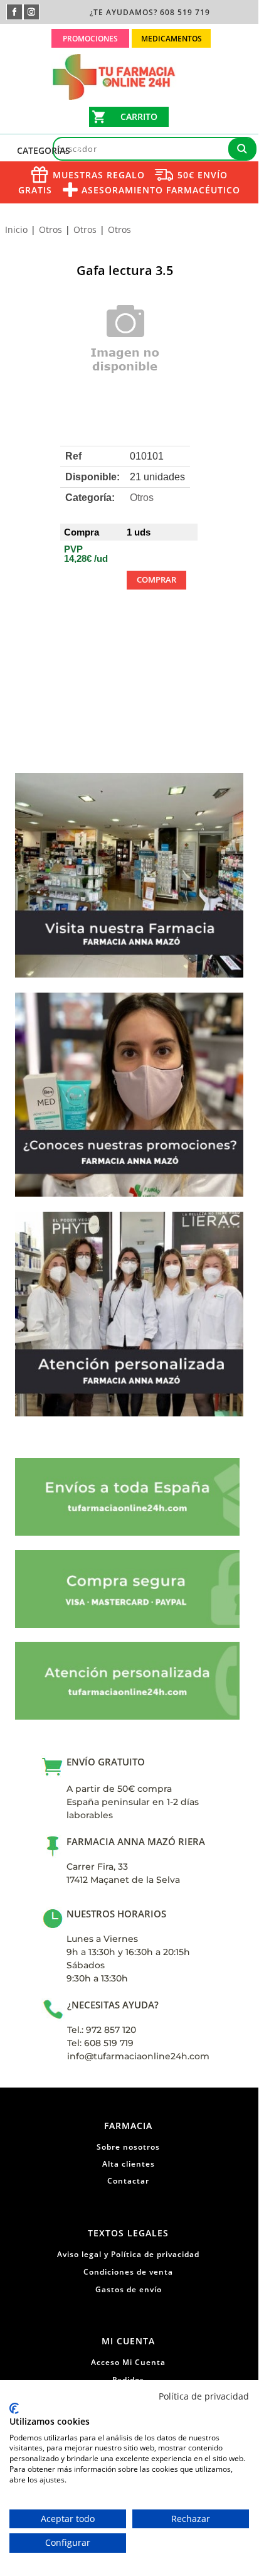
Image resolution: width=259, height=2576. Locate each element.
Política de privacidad (204, 2396)
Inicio (16, 229)
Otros (50, 229)
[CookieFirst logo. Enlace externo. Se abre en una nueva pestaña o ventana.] (14, 2408)
